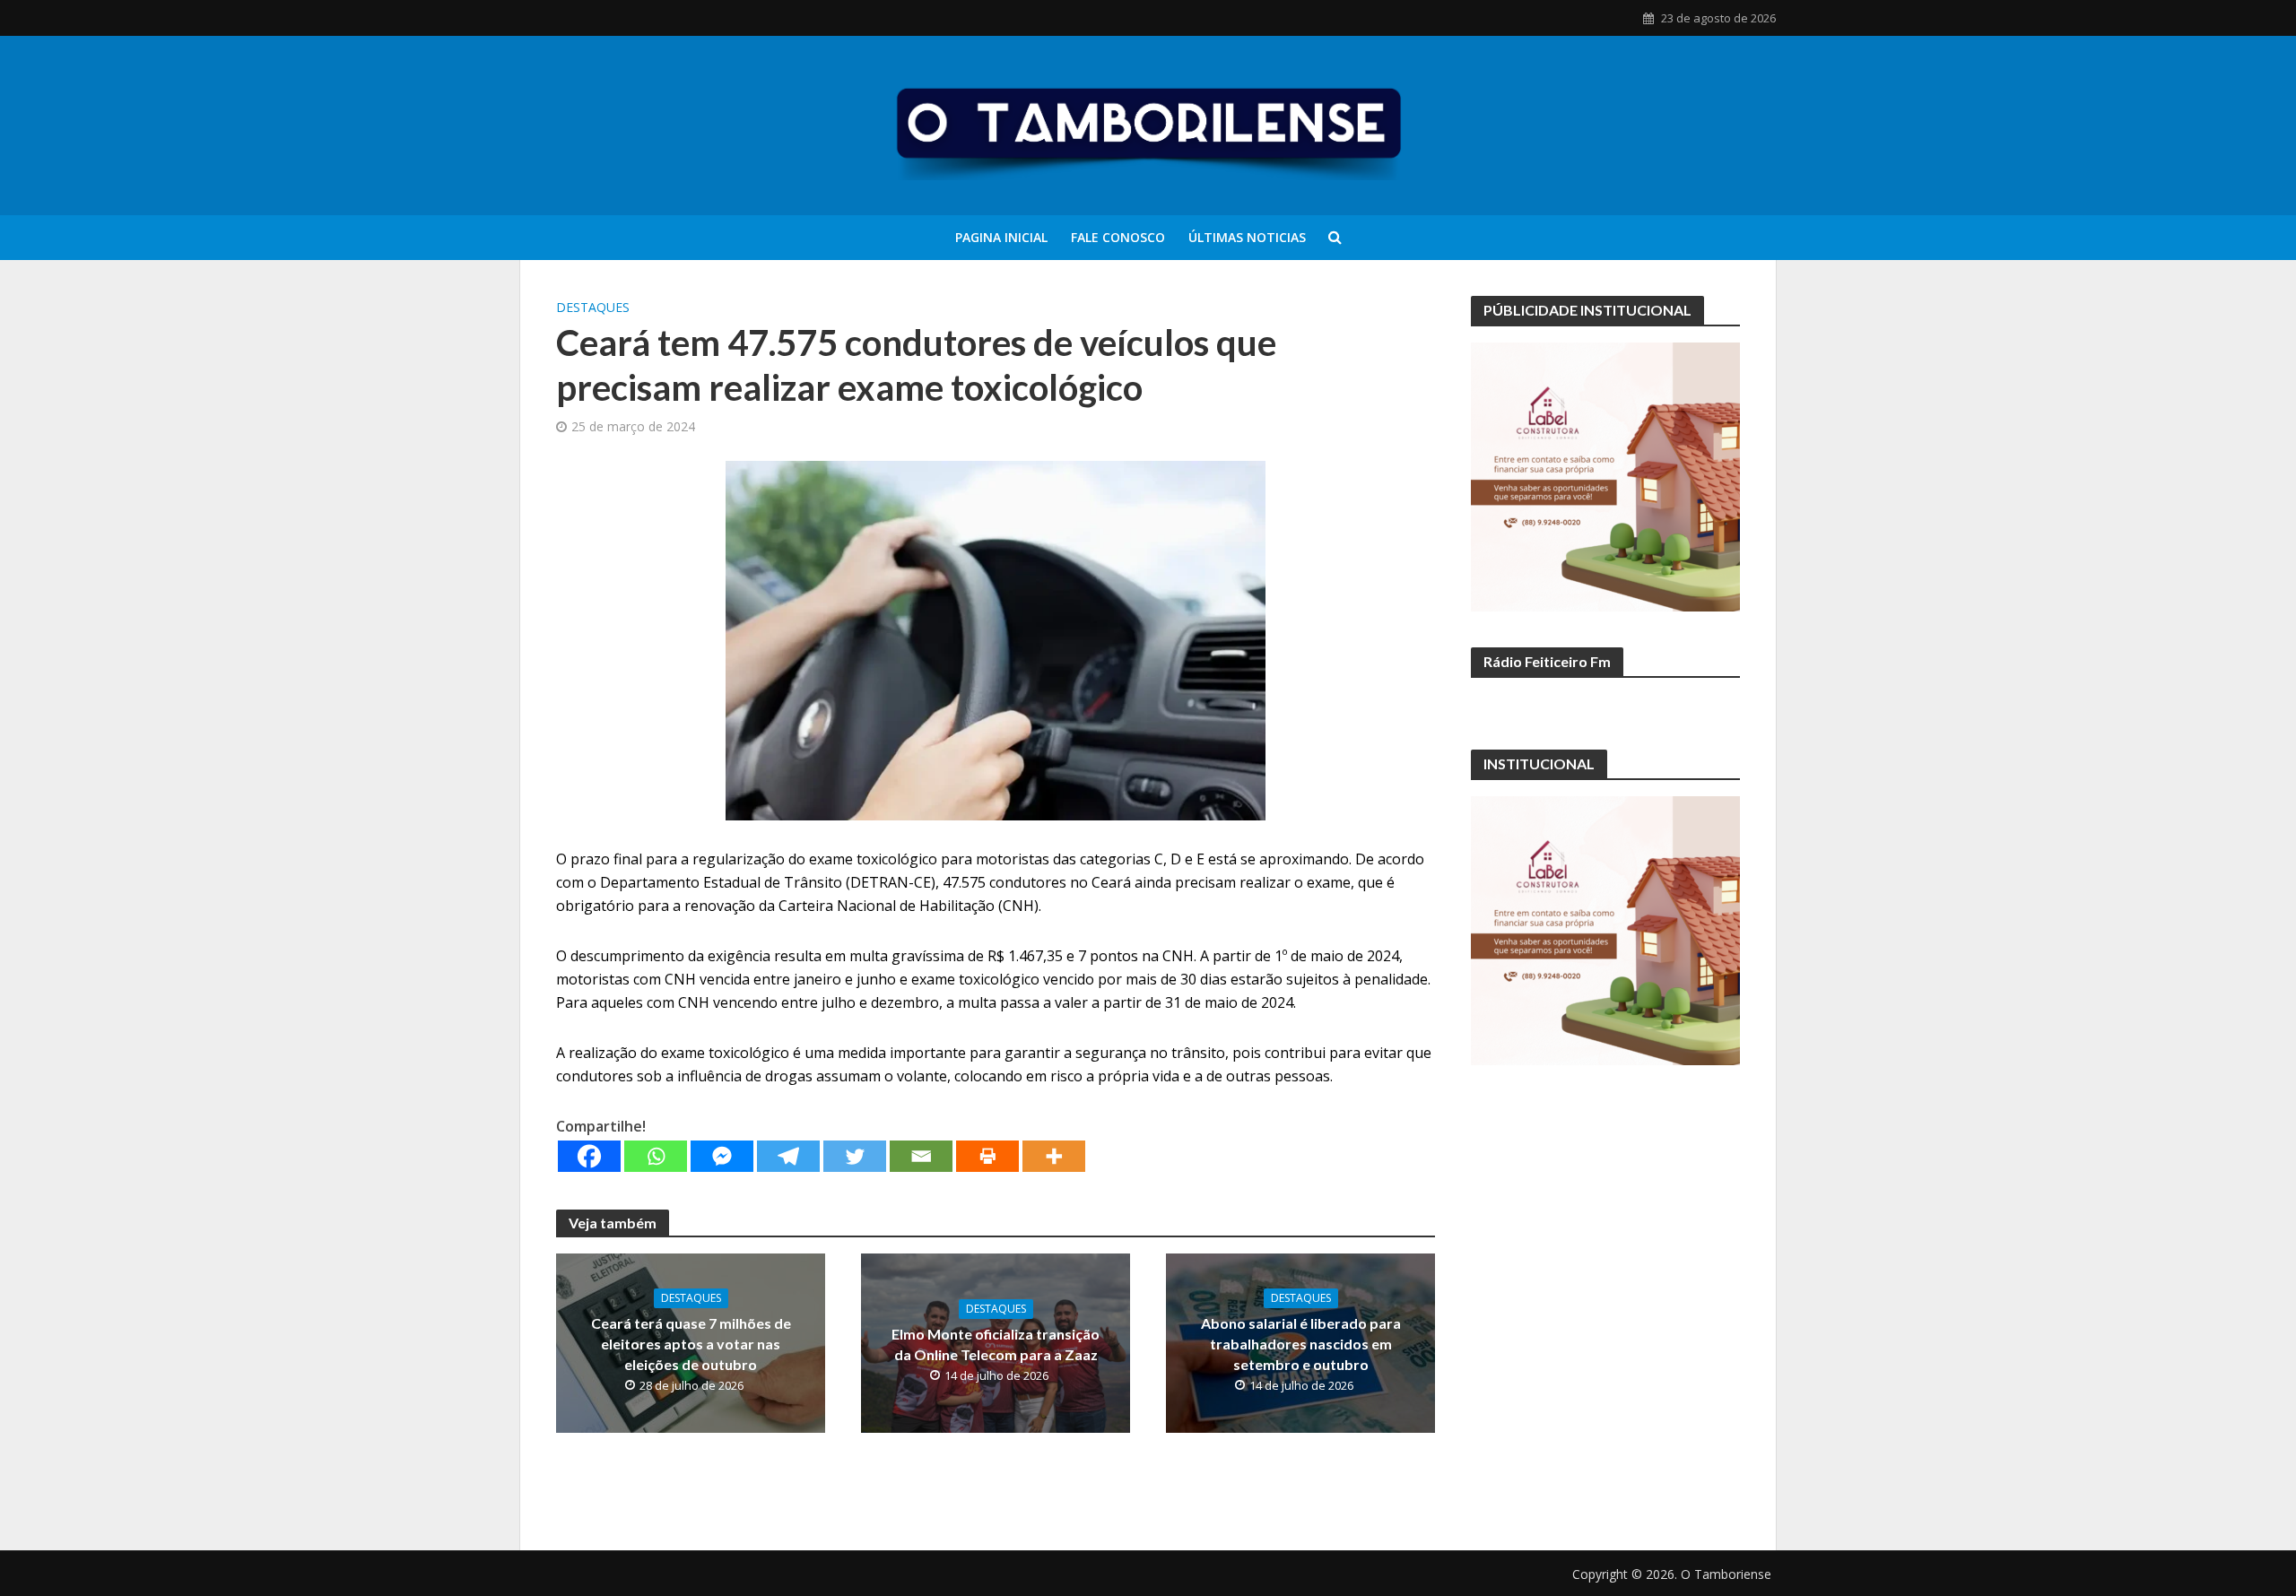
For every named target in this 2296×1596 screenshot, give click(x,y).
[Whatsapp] (656, 1156)
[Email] (921, 1156)
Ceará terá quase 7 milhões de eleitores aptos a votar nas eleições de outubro (691, 1344)
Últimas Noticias (1247, 237)
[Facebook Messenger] (722, 1156)
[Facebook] (589, 1156)
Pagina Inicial (1001, 237)
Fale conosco (1118, 237)
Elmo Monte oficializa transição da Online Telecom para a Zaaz (996, 1344)
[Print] (987, 1156)
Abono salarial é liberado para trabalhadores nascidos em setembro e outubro (1301, 1344)
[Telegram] (788, 1156)
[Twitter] (855, 1156)
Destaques (593, 307)
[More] (1054, 1156)
